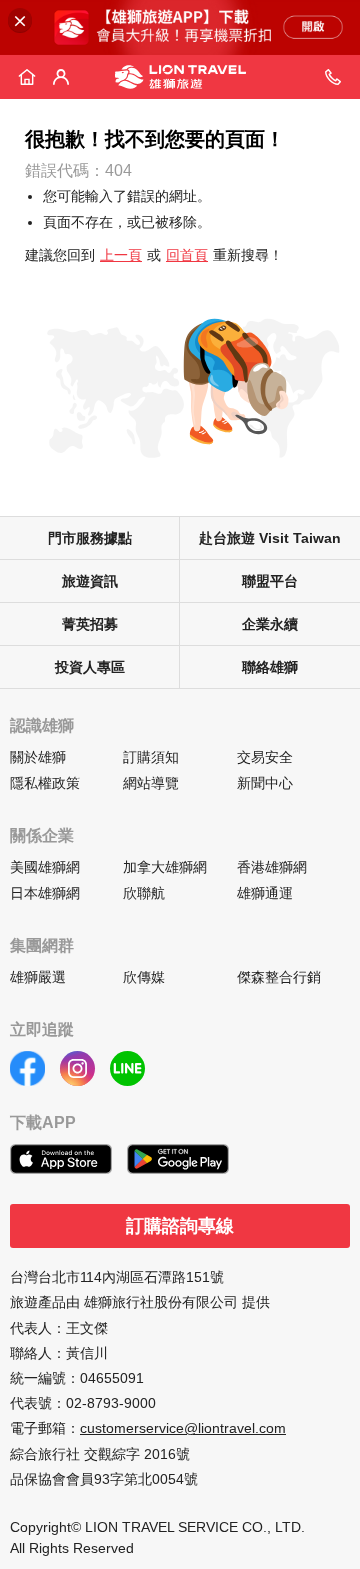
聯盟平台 (270, 581)
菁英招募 (90, 624)
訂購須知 (151, 757)
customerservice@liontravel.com (183, 1428)
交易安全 (265, 757)
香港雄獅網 (272, 867)
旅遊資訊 (90, 581)
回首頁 (187, 255)
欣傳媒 (144, 977)
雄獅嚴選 (38, 977)
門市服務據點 (90, 538)
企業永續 (270, 624)
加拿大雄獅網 (165, 867)
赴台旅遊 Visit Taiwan (270, 538)
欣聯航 (144, 893)
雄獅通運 (265, 893)
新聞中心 (265, 783)
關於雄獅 (38, 757)
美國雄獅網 (45, 867)
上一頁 (121, 255)
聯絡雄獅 (270, 667)
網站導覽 (151, 783)
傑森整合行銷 (279, 977)
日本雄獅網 (45, 893)
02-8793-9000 (111, 1403)
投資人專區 (90, 667)
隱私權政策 (45, 783)
